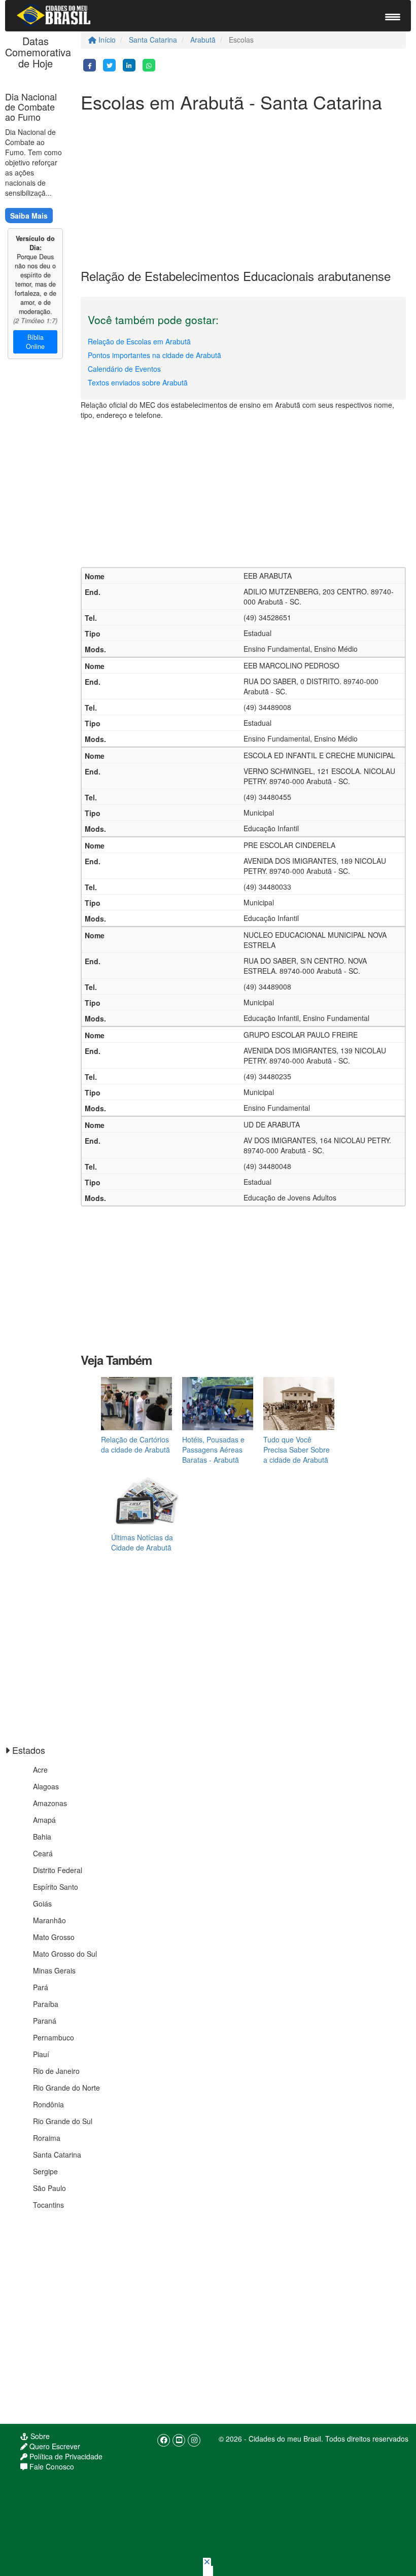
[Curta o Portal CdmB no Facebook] (164, 2440)
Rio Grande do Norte (66, 2088)
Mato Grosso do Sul (65, 1954)
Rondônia (48, 2104)
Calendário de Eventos (124, 369)
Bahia (42, 1837)
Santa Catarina (153, 40)
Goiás (42, 1903)
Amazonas (50, 1803)
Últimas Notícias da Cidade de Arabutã (142, 1542)
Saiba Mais (29, 216)
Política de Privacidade (65, 2456)
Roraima (47, 2138)
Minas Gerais (54, 1970)
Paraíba (46, 2004)
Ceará (43, 1853)
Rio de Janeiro (56, 2071)
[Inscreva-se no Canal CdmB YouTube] (179, 2440)
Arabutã (203, 40)
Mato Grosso (54, 1937)
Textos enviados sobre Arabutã (138, 382)
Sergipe (45, 2171)
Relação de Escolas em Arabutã (139, 341)
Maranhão (49, 1920)
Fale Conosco (51, 2466)
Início (106, 40)
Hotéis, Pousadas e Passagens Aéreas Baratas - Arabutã (213, 1450)
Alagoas (46, 1786)
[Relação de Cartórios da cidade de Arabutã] (136, 1402)
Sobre (39, 2436)
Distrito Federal (58, 1870)
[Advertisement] (243, 188)
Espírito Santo (56, 1887)
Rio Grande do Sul (63, 2121)
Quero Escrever (54, 2446)
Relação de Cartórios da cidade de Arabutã (135, 1444)
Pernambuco (54, 2037)
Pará (41, 1987)
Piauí (41, 2054)
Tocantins (48, 2205)
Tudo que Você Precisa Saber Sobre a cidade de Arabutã (297, 1450)
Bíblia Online (35, 342)
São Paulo (49, 2188)
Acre (40, 1770)
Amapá (44, 1820)
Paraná (45, 2021)
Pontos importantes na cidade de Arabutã (154, 355)
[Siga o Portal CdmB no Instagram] (194, 2440)
